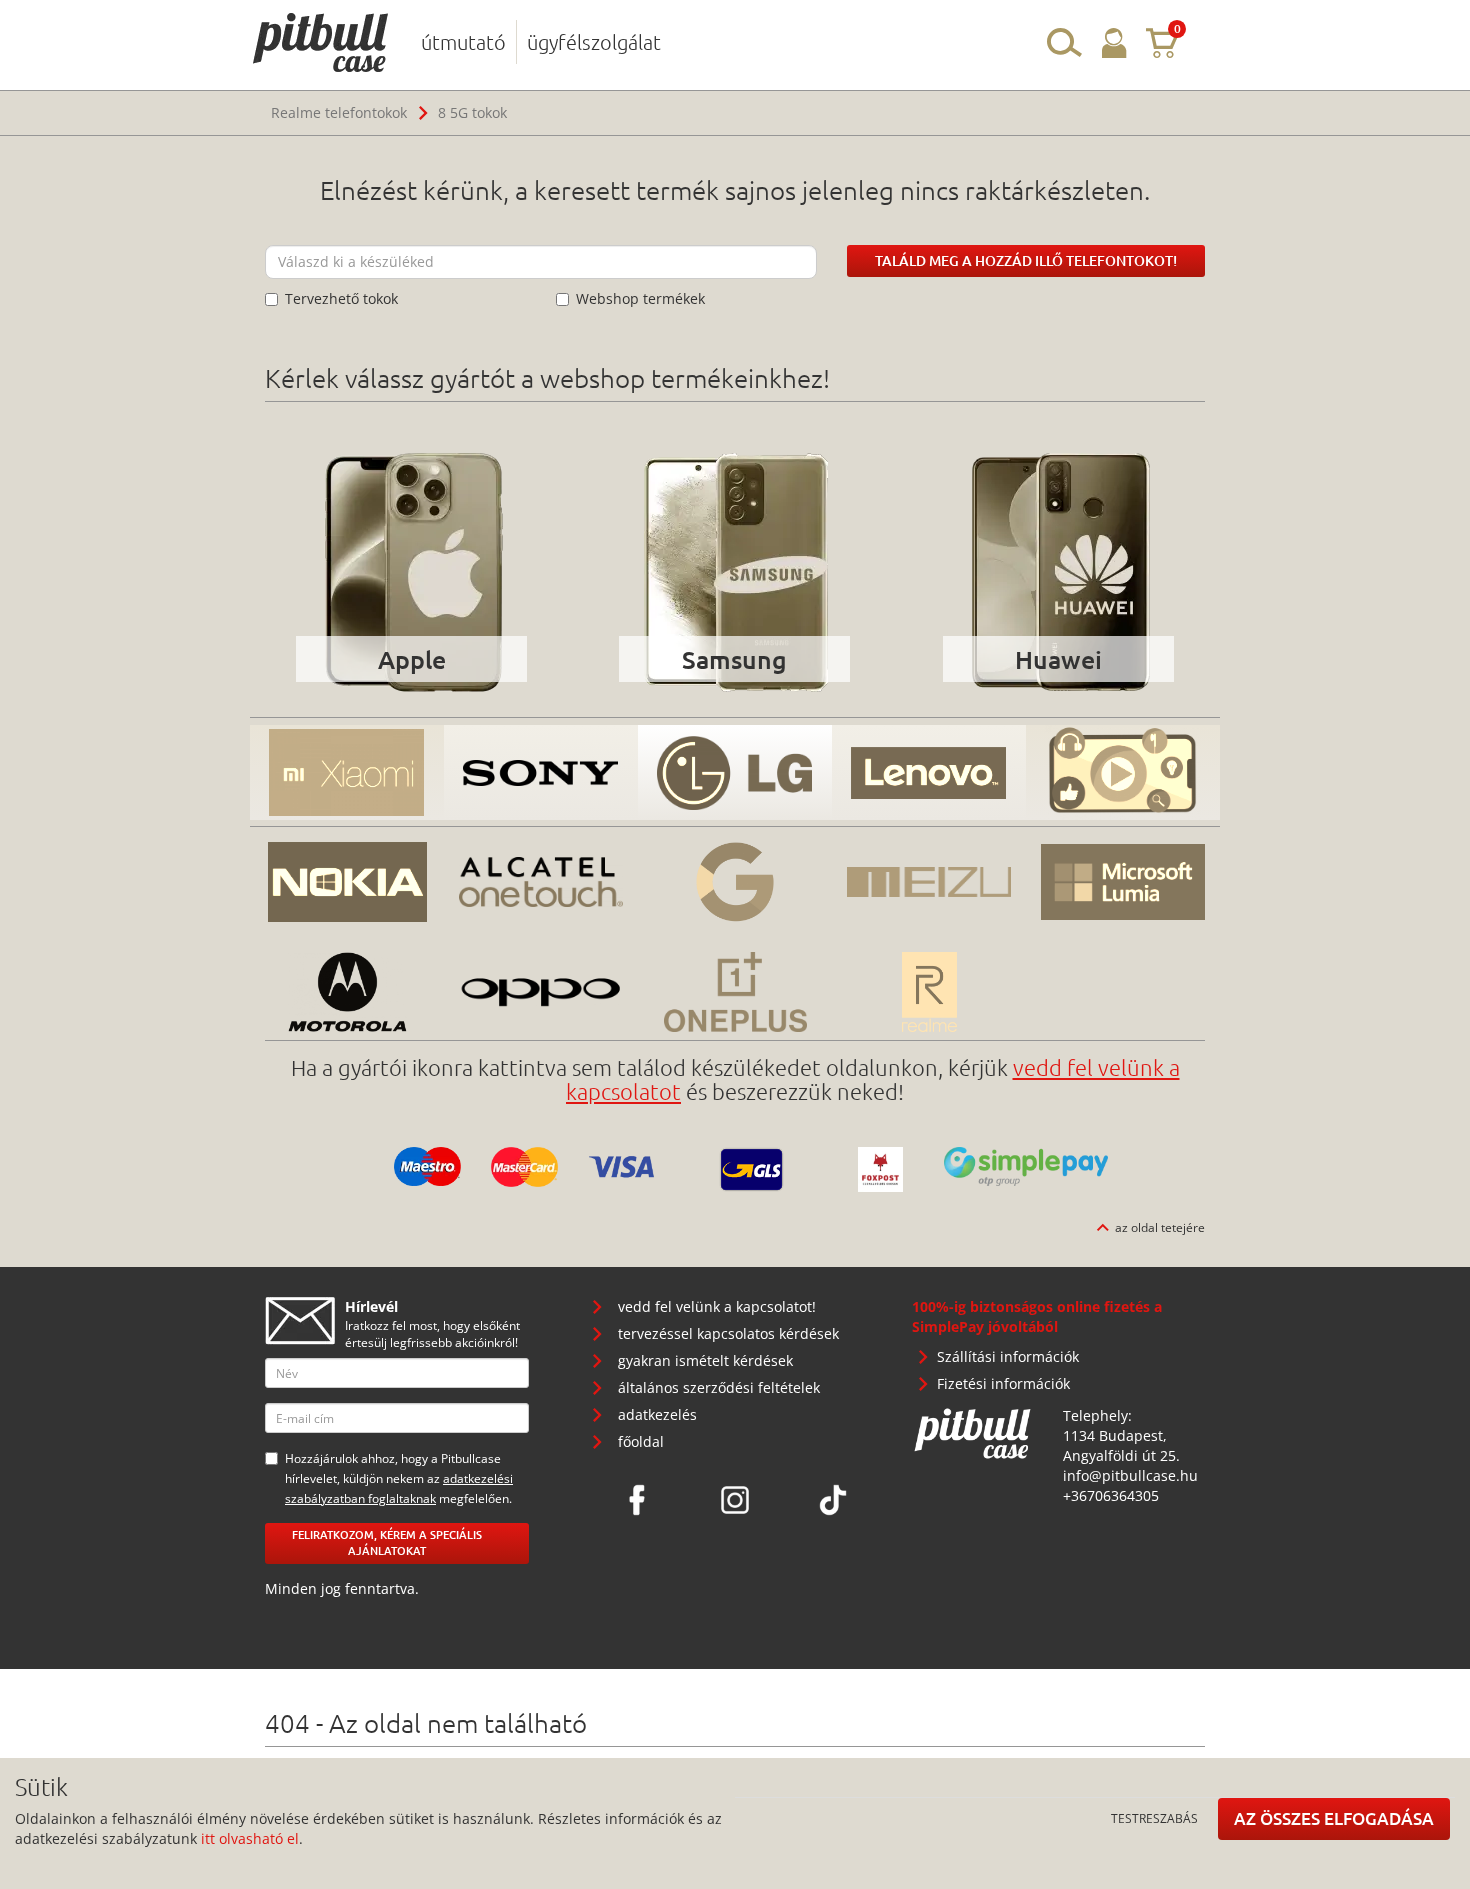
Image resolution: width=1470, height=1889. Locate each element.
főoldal (641, 1441)
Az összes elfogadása (1334, 1818)
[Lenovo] (929, 772)
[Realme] (929, 992)
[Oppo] (541, 992)
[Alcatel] (541, 882)
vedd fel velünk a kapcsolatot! (717, 1306)
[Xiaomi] (347, 772)
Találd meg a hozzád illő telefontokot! (1026, 260)
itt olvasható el (250, 1838)
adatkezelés (657, 1414)
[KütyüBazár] (1123, 772)
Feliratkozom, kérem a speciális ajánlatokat (387, 1543)
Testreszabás (1154, 1818)
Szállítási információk (1008, 1356)
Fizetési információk (1003, 1383)
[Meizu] (929, 882)
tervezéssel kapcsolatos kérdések (728, 1333)
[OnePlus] (735, 992)
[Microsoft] (1123, 882)
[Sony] (541, 772)
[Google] (735, 882)
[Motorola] (347, 992)
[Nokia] (347, 882)
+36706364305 (1111, 1495)
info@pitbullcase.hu (1130, 1475)
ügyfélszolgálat (594, 42)
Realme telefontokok (339, 112)
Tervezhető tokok (341, 298)
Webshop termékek (640, 298)
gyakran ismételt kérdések (705, 1360)
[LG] (735, 772)
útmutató (463, 42)
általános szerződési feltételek (719, 1387)
